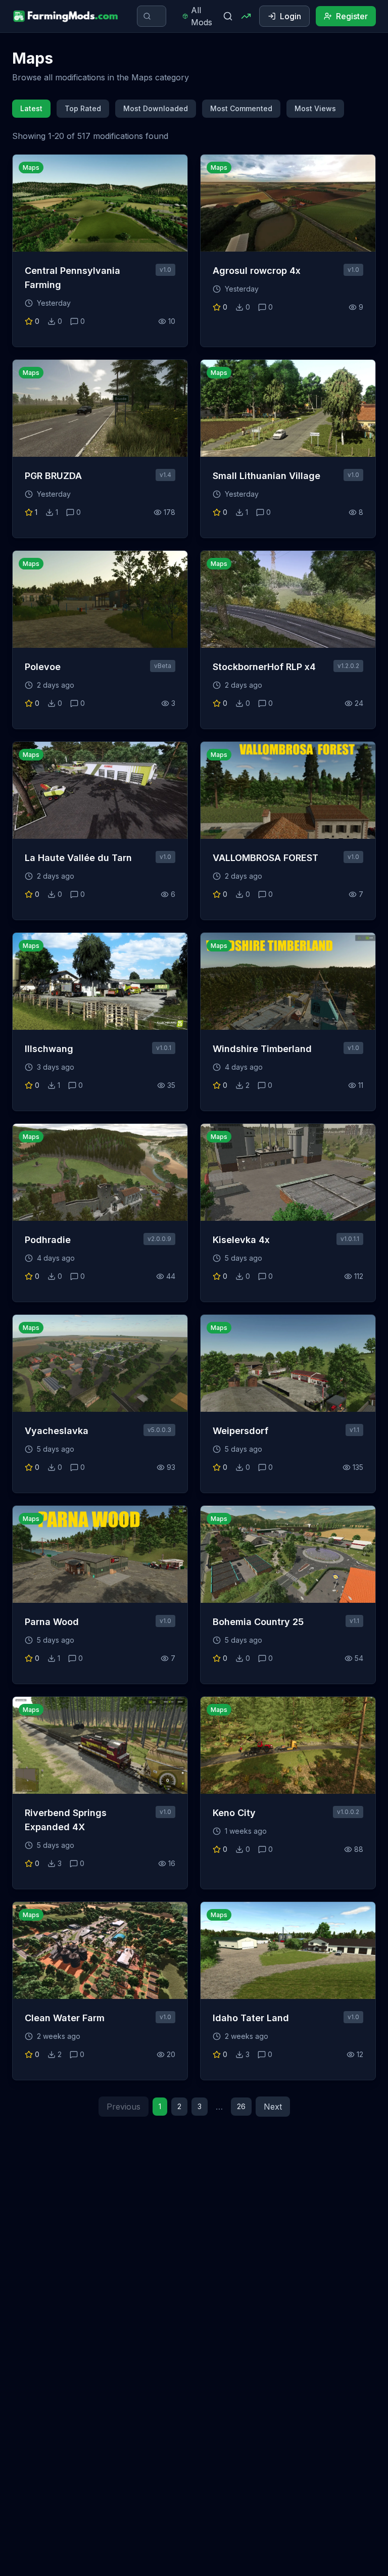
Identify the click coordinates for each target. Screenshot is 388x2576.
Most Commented (241, 108)
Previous (124, 2107)
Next (273, 2107)
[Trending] (246, 16)
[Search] (228, 16)
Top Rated (83, 108)
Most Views (315, 108)
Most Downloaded (156, 108)
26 (241, 2106)
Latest (31, 108)
